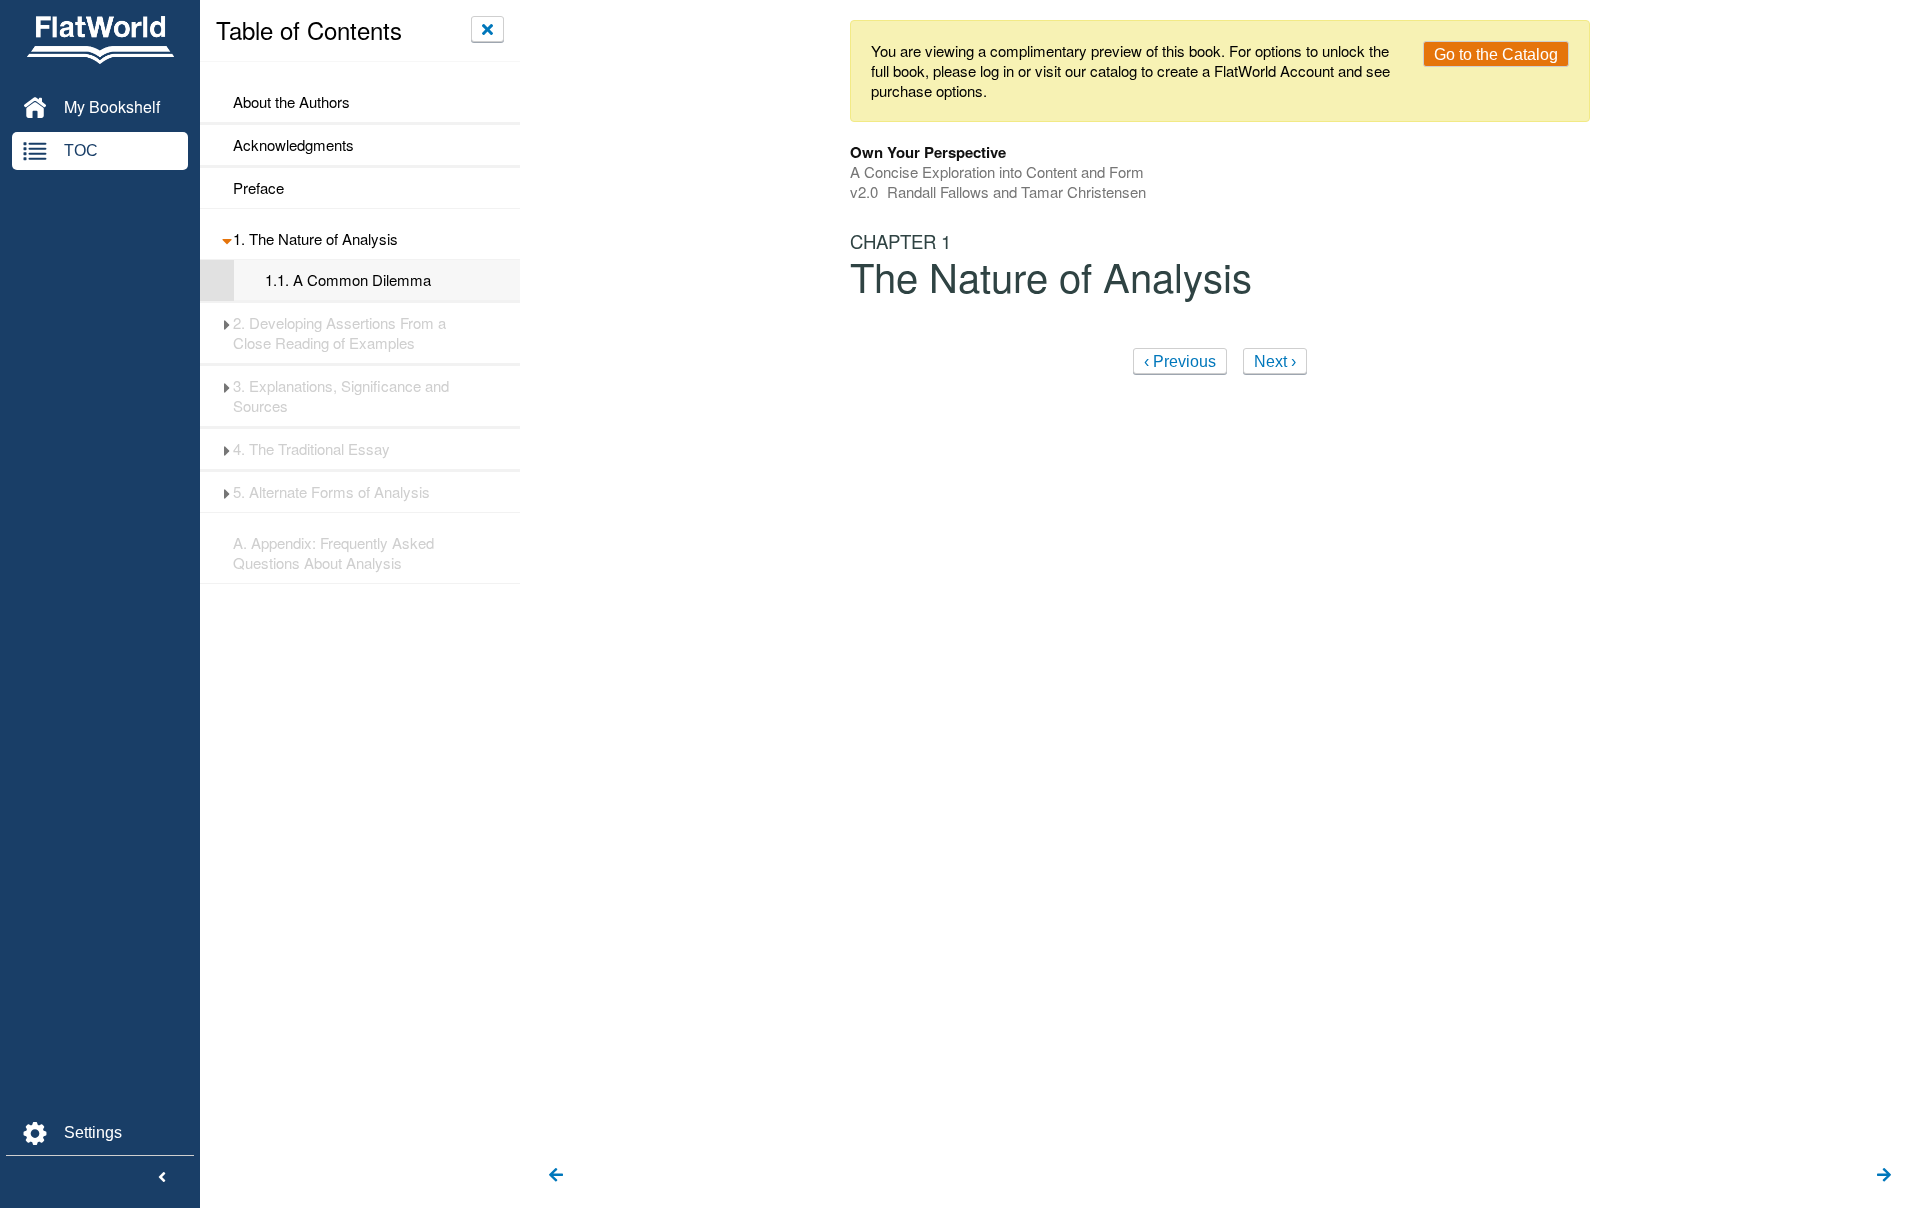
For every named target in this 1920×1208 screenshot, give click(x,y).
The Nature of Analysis (315, 239)
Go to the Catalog (1496, 54)
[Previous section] (556, 1176)
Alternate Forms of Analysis (331, 492)
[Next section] (1884, 1176)
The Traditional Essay (311, 449)
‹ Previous (1180, 361)
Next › (1275, 361)
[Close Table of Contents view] (487, 29)
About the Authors (291, 102)
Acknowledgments (293, 145)
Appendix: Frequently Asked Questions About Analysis (333, 553)
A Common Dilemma (348, 280)
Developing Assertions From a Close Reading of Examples (339, 333)
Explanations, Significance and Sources (341, 396)
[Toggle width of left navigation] (162, 1178)
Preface (258, 188)
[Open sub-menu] (226, 239)
